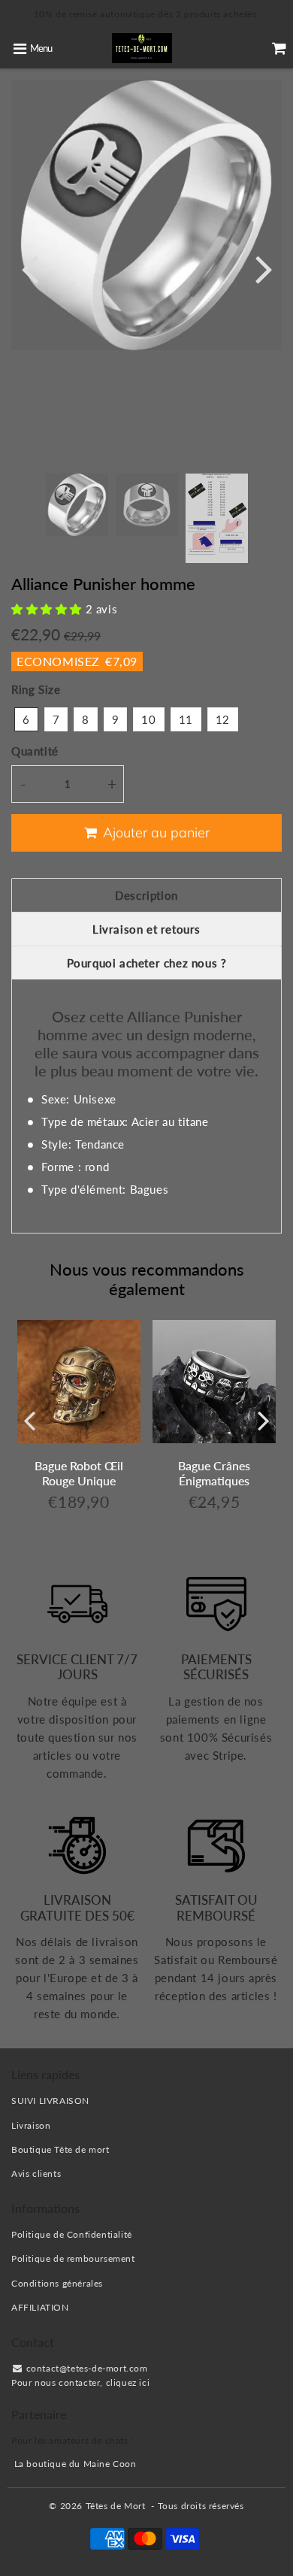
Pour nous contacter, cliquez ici (80, 2382)
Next (264, 268)
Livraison (31, 2125)
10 (148, 719)
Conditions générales (57, 2283)
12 (223, 719)
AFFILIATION (40, 2307)
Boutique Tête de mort (60, 2149)
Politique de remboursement (73, 2258)
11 (186, 719)
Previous (29, 268)
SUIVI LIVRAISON (50, 2101)
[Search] (251, 48)
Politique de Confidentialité (72, 2234)
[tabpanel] (77, 505)
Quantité (35, 751)
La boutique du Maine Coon (76, 2464)
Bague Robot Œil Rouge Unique (79, 1473)
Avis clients (36, 2173)
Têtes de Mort (116, 2506)
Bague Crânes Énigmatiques (214, 1473)
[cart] (279, 48)
